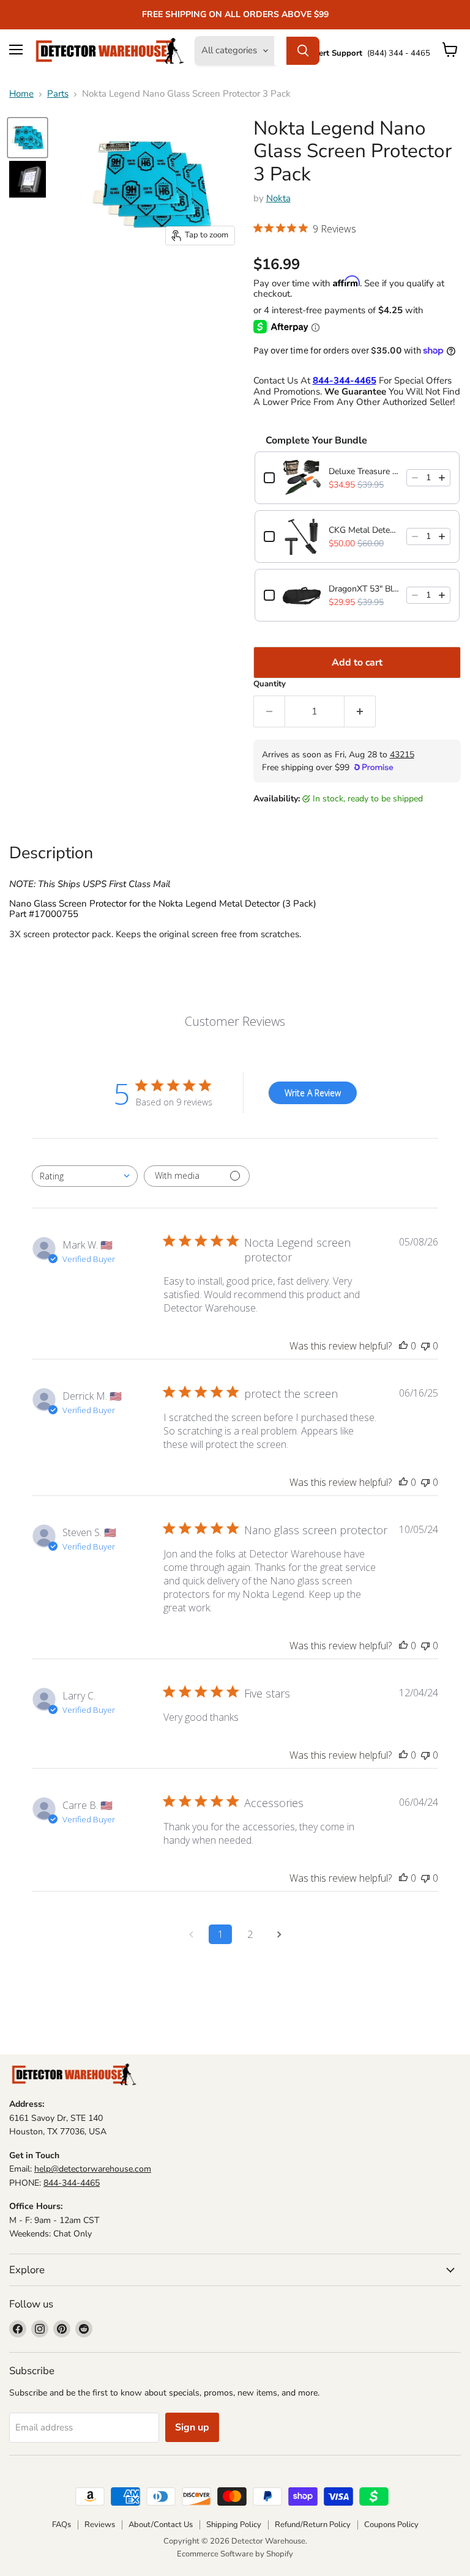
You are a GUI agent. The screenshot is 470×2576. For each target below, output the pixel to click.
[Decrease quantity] (415, 478)
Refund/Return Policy (313, 2525)
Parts (58, 94)
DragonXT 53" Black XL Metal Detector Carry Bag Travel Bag (364, 589)
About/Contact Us (161, 2525)
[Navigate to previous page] (191, 1934)
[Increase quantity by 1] (360, 711)
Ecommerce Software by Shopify (235, 2554)
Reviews (100, 2525)
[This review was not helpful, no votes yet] (425, 1346)
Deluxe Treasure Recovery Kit (364, 471)
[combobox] (85, 1176)
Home (21, 94)
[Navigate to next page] (279, 1934)
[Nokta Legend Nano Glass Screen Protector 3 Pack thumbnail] (28, 138)
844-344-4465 (72, 2183)
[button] (305, 230)
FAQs (62, 2525)
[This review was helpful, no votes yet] (403, 1346)
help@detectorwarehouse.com (93, 2169)
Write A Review (313, 1093)
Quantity (270, 684)
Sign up (192, 2427)
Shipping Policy (234, 2525)
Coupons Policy (391, 2525)
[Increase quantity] (442, 478)
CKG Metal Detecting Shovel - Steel (364, 530)
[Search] (303, 51)
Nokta (278, 198)
